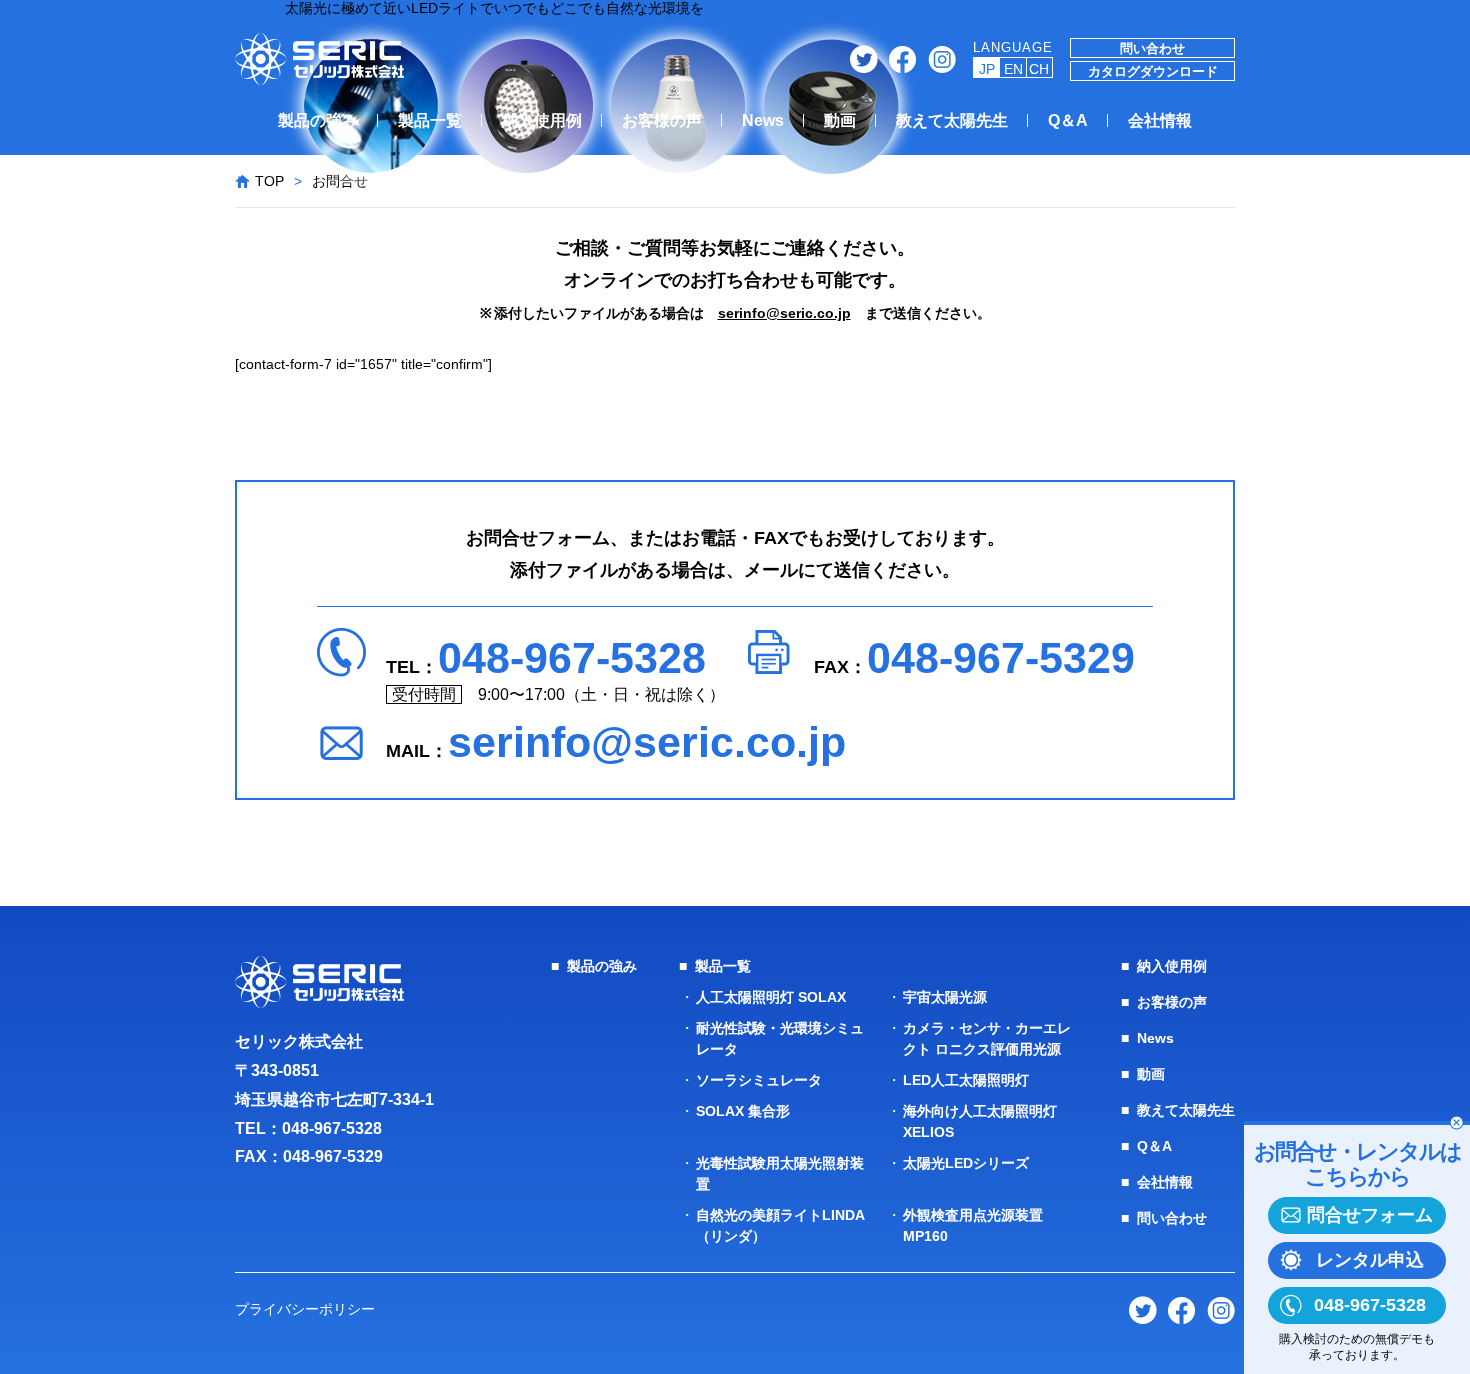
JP (987, 69)
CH (1039, 69)
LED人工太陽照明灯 (966, 1080)
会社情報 (1160, 120)
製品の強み (318, 120)
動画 (840, 120)
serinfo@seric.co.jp (784, 313)
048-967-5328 (572, 658)
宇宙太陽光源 (945, 997)
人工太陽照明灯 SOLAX (771, 997)
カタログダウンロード (1153, 71)
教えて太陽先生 (952, 120)
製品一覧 (430, 120)
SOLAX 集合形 (743, 1111)
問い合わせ (1152, 48)
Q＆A (1068, 120)
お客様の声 (662, 120)
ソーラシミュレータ (759, 1080)
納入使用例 (542, 120)
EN (1013, 69)
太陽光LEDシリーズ (966, 1163)
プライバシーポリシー (305, 1309)
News (763, 120)
